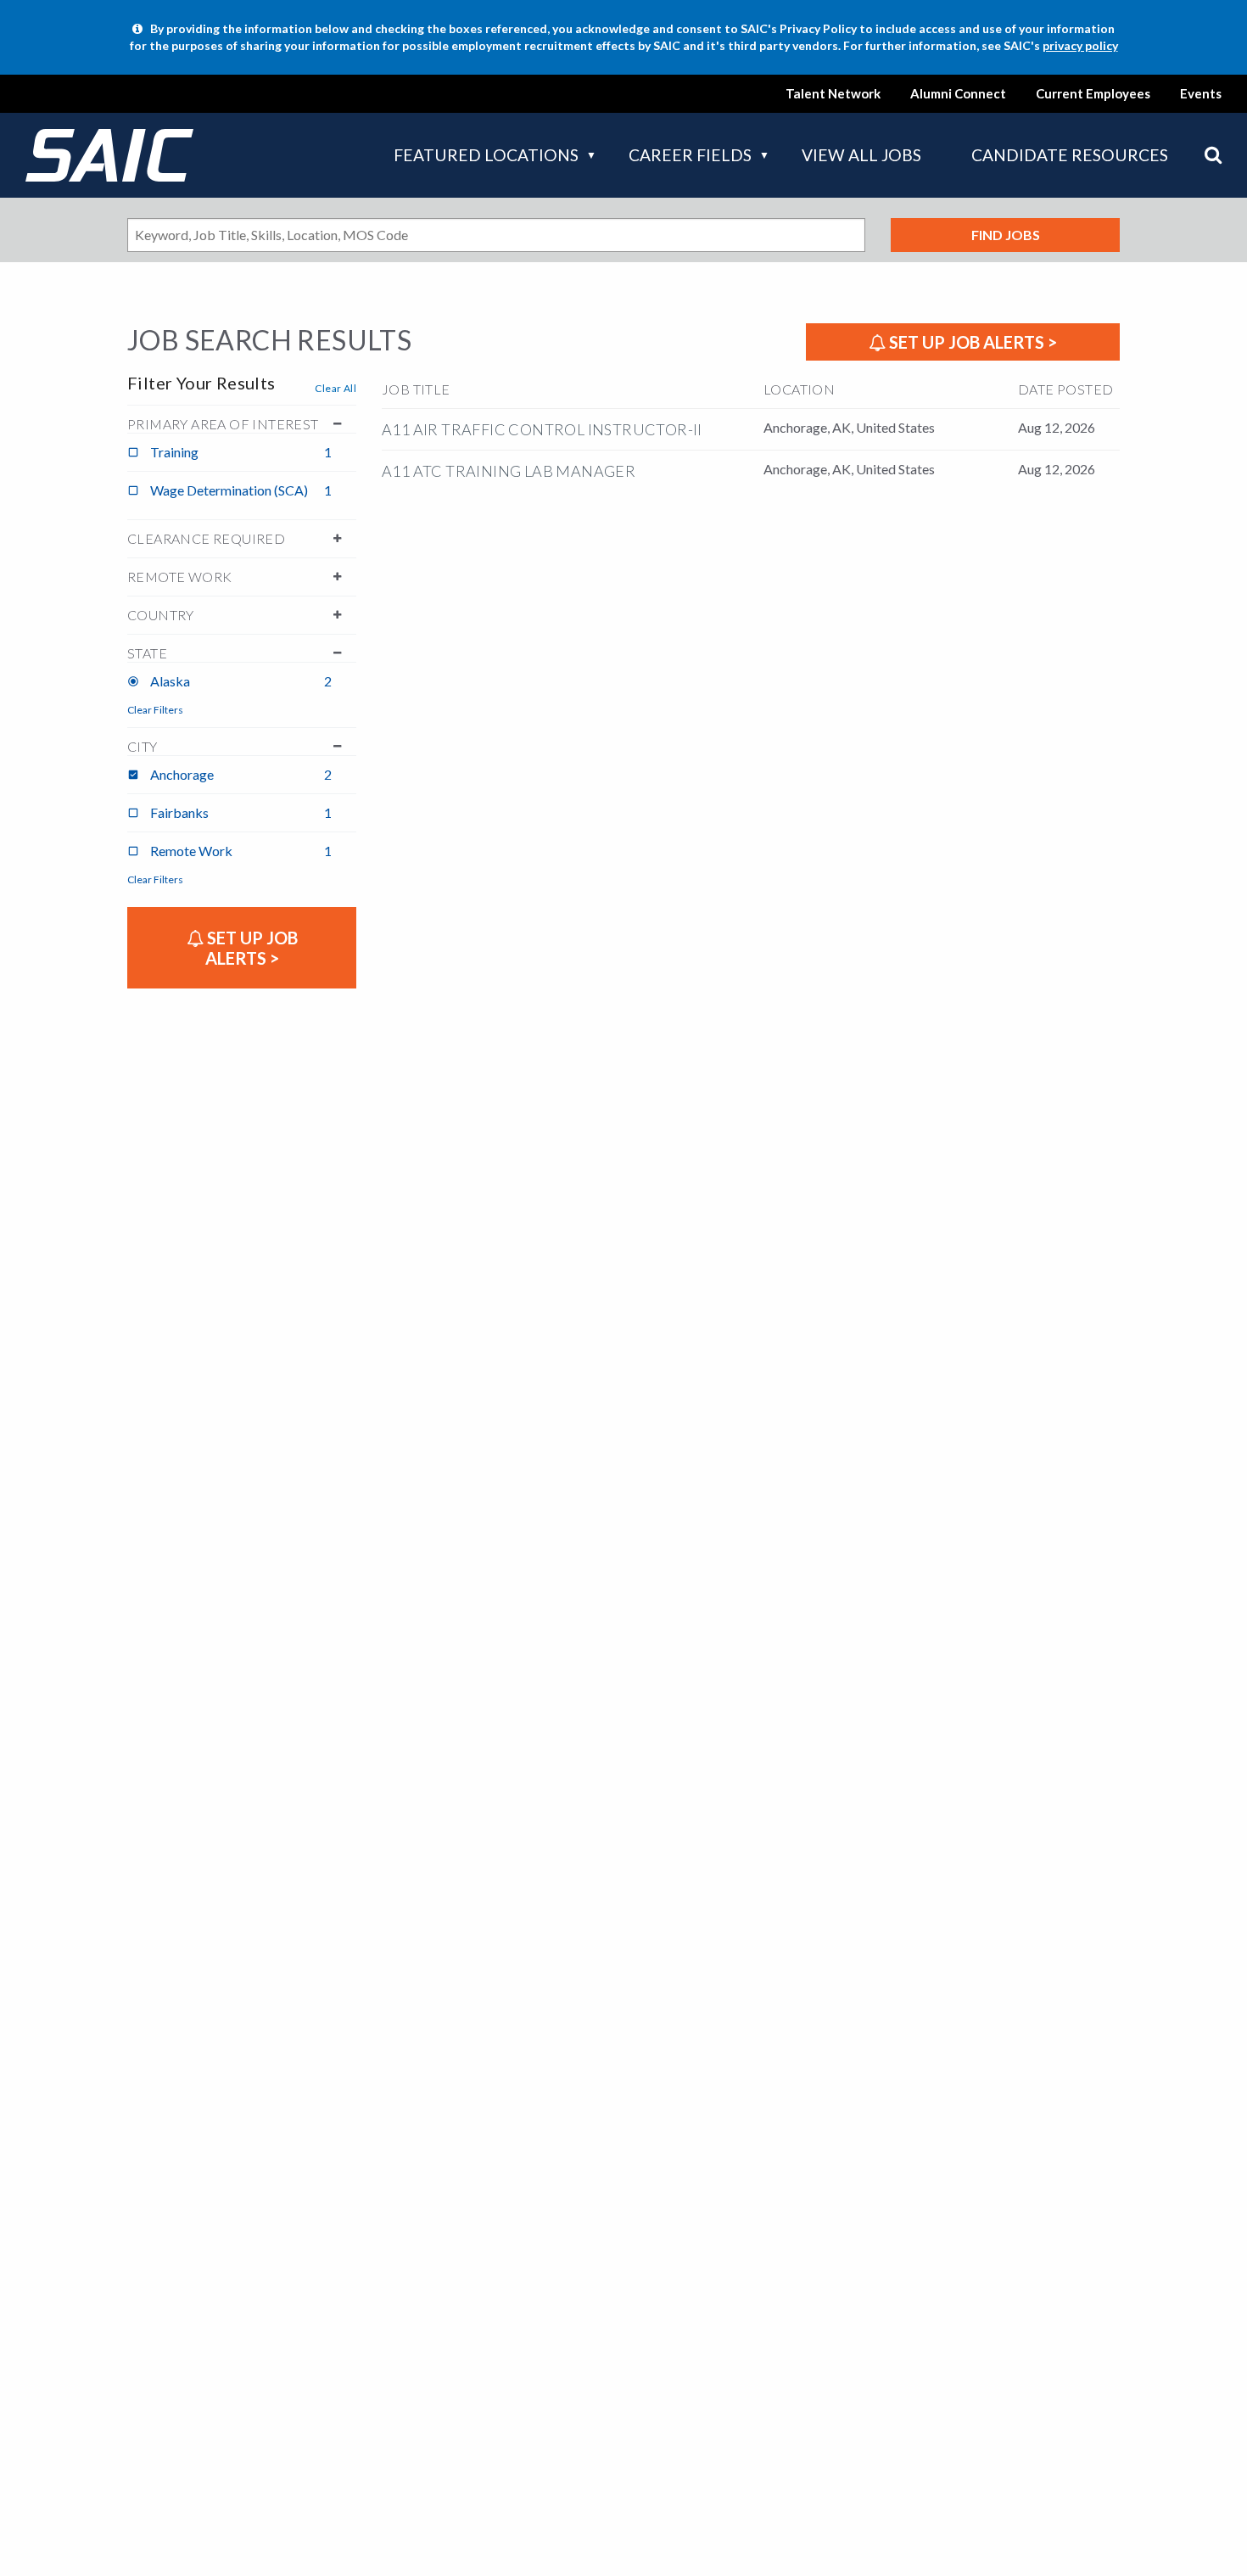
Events (1201, 93)
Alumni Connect (958, 93)
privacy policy (1080, 45)
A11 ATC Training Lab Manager (509, 471)
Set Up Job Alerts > (971, 342)
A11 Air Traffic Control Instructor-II (542, 429)
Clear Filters (155, 710)
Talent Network (833, 93)
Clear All (336, 388)
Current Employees (1093, 93)
